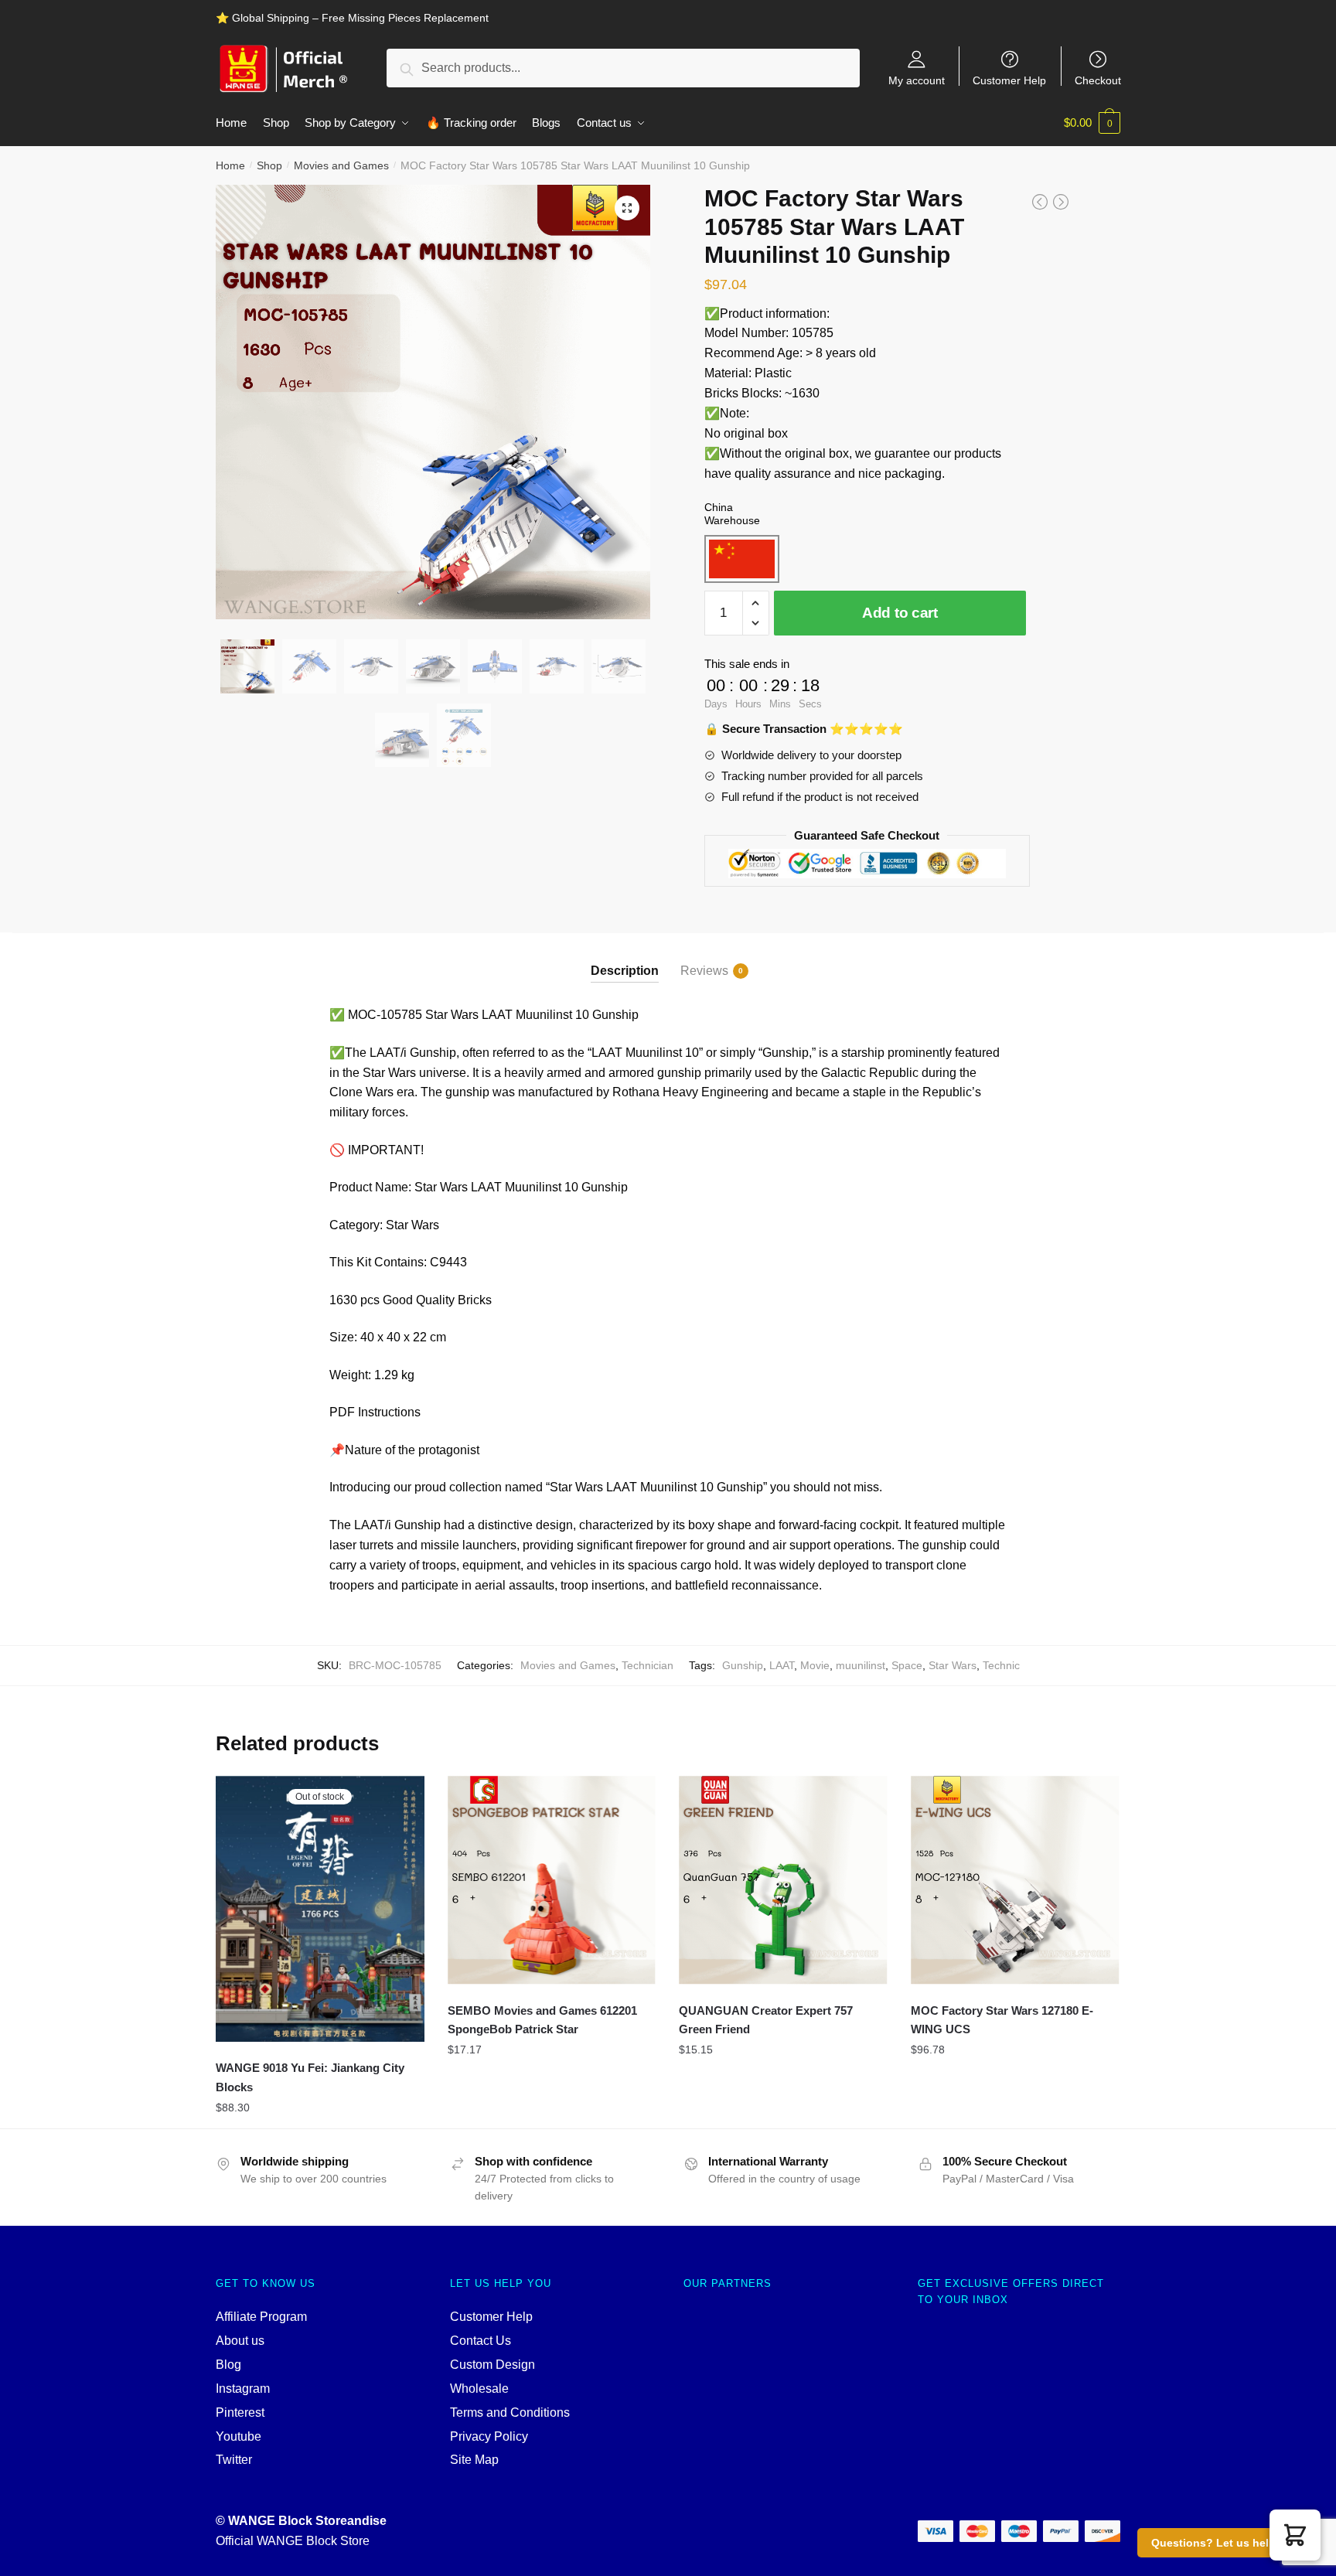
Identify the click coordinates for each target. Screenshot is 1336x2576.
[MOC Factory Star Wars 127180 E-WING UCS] (1015, 1880)
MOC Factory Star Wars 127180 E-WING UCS (1002, 2020)
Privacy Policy (489, 2436)
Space (907, 1665)
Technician (648, 1665)
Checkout (1098, 80)
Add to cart (900, 613)
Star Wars (953, 1665)
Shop (269, 165)
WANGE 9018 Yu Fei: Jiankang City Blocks (310, 2077)
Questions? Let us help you (1225, 2543)
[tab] (625, 957)
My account (917, 80)
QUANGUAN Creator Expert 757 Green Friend (766, 2020)
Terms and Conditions (510, 2412)
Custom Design (492, 2365)
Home (230, 165)
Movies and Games (341, 165)
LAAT (782, 1665)
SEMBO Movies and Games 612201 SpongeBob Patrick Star (542, 2020)
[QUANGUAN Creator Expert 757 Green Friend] (783, 1880)
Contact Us (481, 2341)
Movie (815, 1665)
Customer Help (1009, 80)
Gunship (743, 1665)
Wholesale (479, 2389)
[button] (1295, 2535)
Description (625, 971)
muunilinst (861, 1665)
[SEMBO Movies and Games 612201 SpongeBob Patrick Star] (552, 1880)
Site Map (474, 2460)
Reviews (704, 971)
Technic (1001, 1665)
